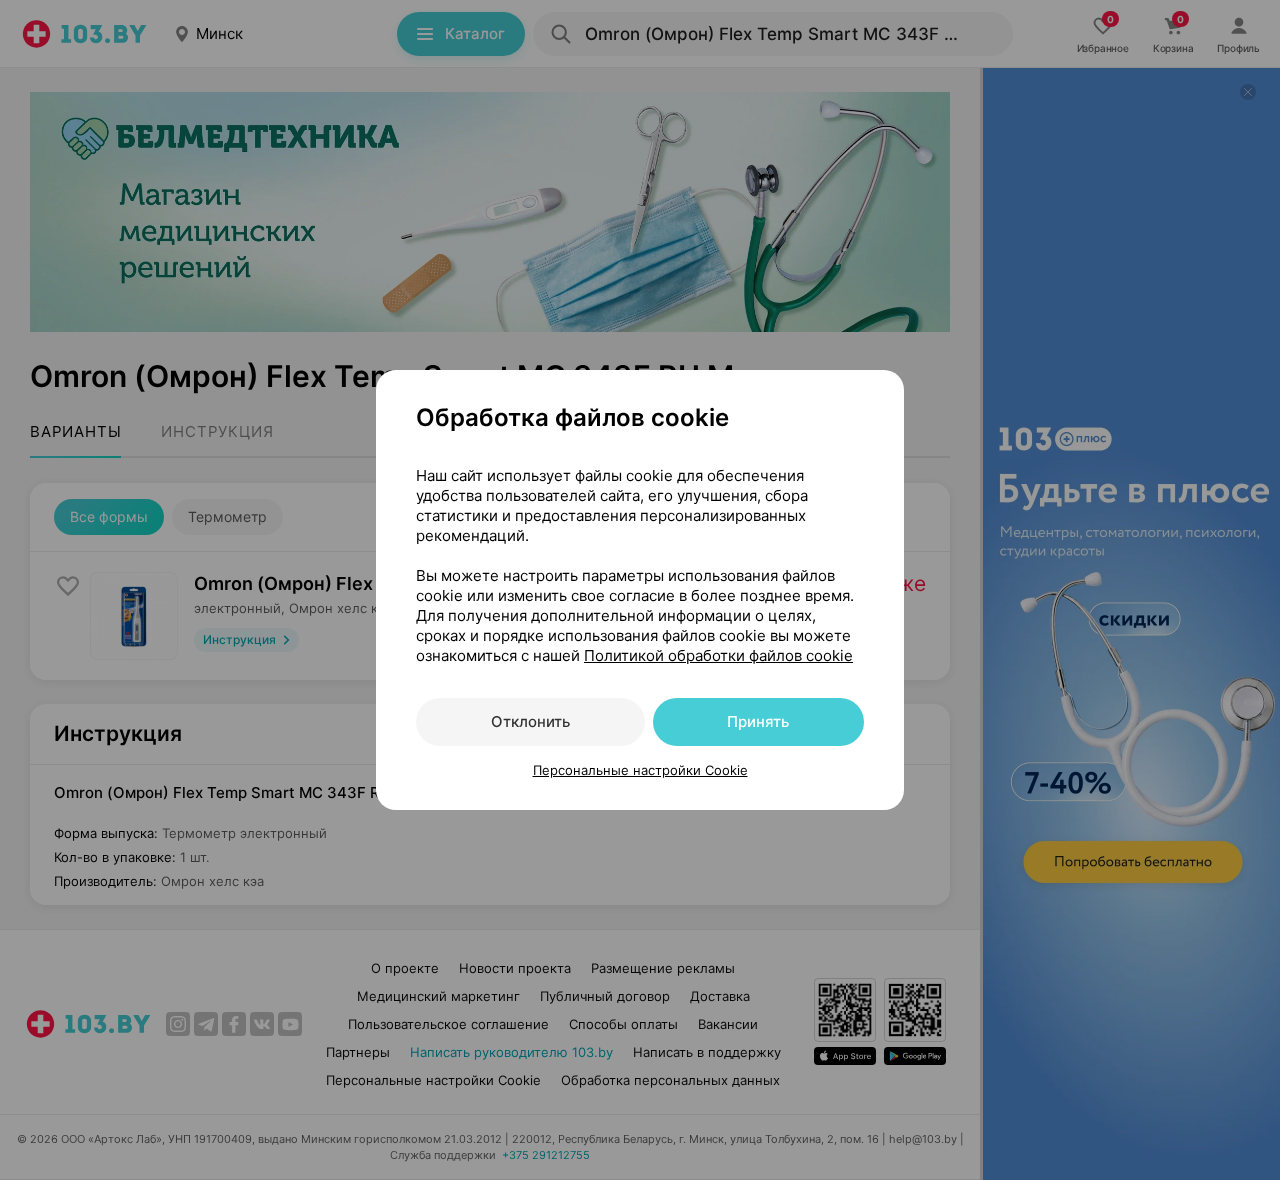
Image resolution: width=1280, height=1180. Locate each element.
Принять (758, 721)
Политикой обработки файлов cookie (718, 655)
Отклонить (530, 721)
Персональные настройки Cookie (640, 770)
